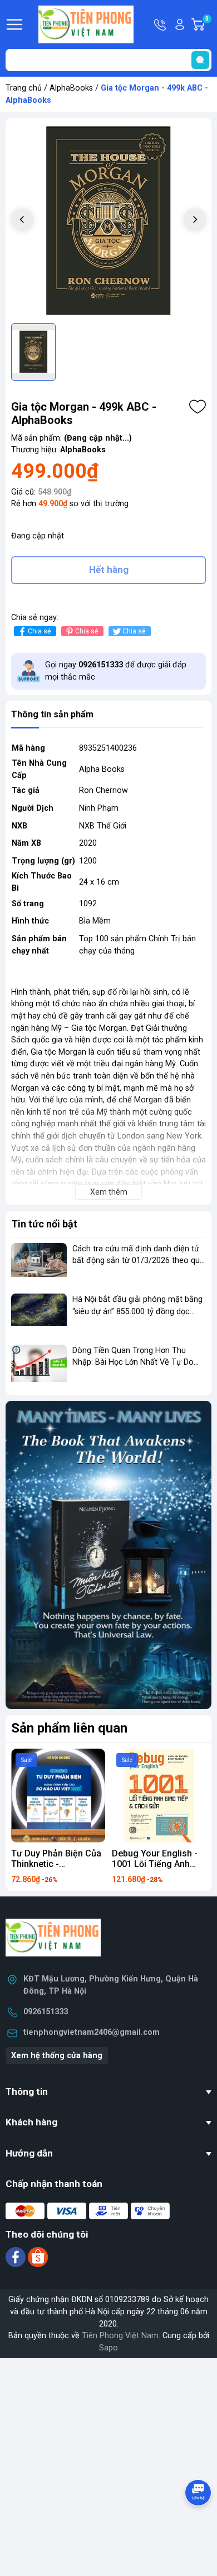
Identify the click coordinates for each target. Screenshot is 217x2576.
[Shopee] (38, 2257)
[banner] (108, 1555)
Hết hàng (109, 570)
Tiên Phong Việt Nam (120, 2336)
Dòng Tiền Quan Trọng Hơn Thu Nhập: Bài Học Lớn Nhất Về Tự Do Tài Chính (133, 1362)
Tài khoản (180, 24)
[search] (200, 60)
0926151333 (46, 2012)
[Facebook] (17, 2257)
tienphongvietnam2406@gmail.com (92, 2032)
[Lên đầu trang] (199, 2523)
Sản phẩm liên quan (69, 1728)
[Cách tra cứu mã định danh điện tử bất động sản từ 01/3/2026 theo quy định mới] (39, 1264)
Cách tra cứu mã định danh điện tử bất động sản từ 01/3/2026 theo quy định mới (138, 1261)
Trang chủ (24, 88)
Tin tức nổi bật (44, 1224)
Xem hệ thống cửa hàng (57, 2056)
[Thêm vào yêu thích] (198, 407)
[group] (108, 221)
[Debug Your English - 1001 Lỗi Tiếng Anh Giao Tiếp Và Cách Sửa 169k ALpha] (159, 1796)
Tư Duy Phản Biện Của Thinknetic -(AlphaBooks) (56, 1864)
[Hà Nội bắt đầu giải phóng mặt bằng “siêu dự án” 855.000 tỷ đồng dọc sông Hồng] (39, 1314)
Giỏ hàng (208, 25)
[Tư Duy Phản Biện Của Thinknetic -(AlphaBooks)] (58, 1796)
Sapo (108, 2348)
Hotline (161, 24)
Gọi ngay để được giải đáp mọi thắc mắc (116, 671)
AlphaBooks (71, 88)
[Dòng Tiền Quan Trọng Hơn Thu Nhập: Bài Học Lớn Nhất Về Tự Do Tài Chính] (39, 1366)
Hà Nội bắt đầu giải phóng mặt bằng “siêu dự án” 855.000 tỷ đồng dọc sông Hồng (137, 1311)
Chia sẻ (39, 631)
